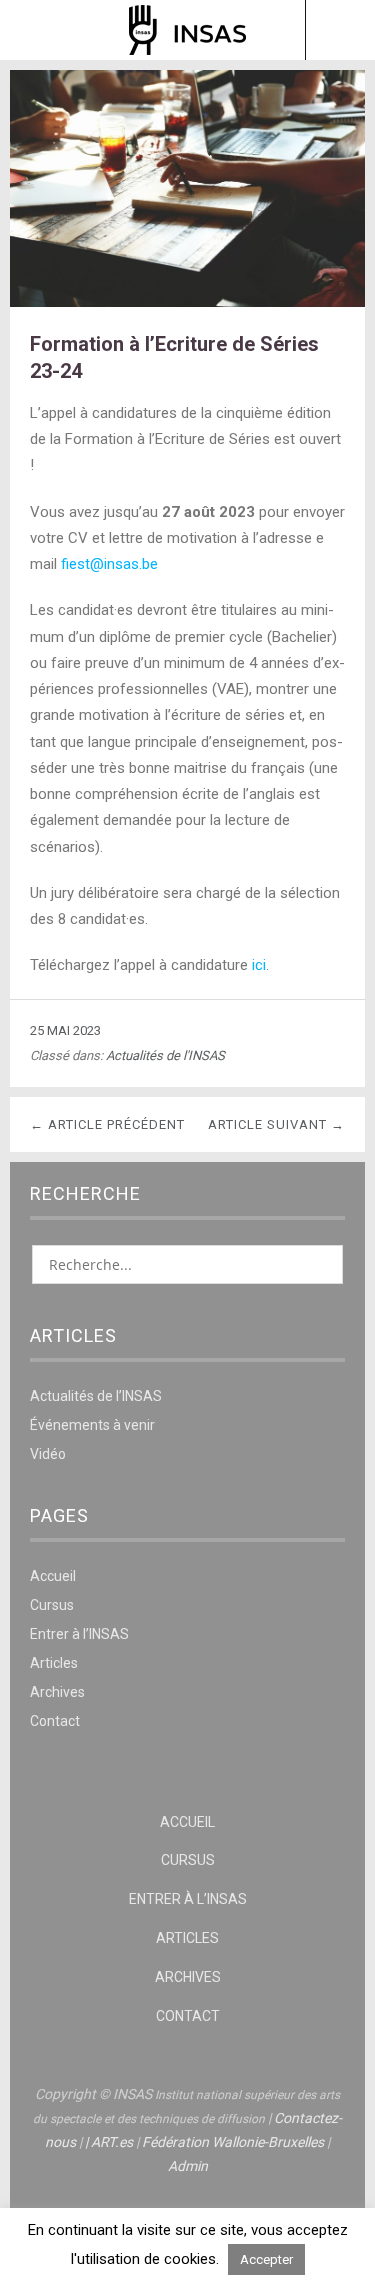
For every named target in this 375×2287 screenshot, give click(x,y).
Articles (54, 1663)
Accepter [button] (266, 2259)
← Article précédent (107, 1124)
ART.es (112, 2142)
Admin (188, 2166)
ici (259, 965)
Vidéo (48, 1454)
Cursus (52, 1605)
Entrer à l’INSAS (79, 1634)
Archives (57, 1692)
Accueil (53, 1576)
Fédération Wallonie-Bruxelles (233, 2142)
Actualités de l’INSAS (96, 1396)
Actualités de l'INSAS (165, 1055)
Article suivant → (276, 1124)
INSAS (187, 30)
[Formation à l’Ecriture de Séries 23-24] (187, 301)
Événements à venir (92, 1425)
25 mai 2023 (65, 1030)
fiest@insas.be (109, 564)
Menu (35, 30)
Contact (55, 1721)
